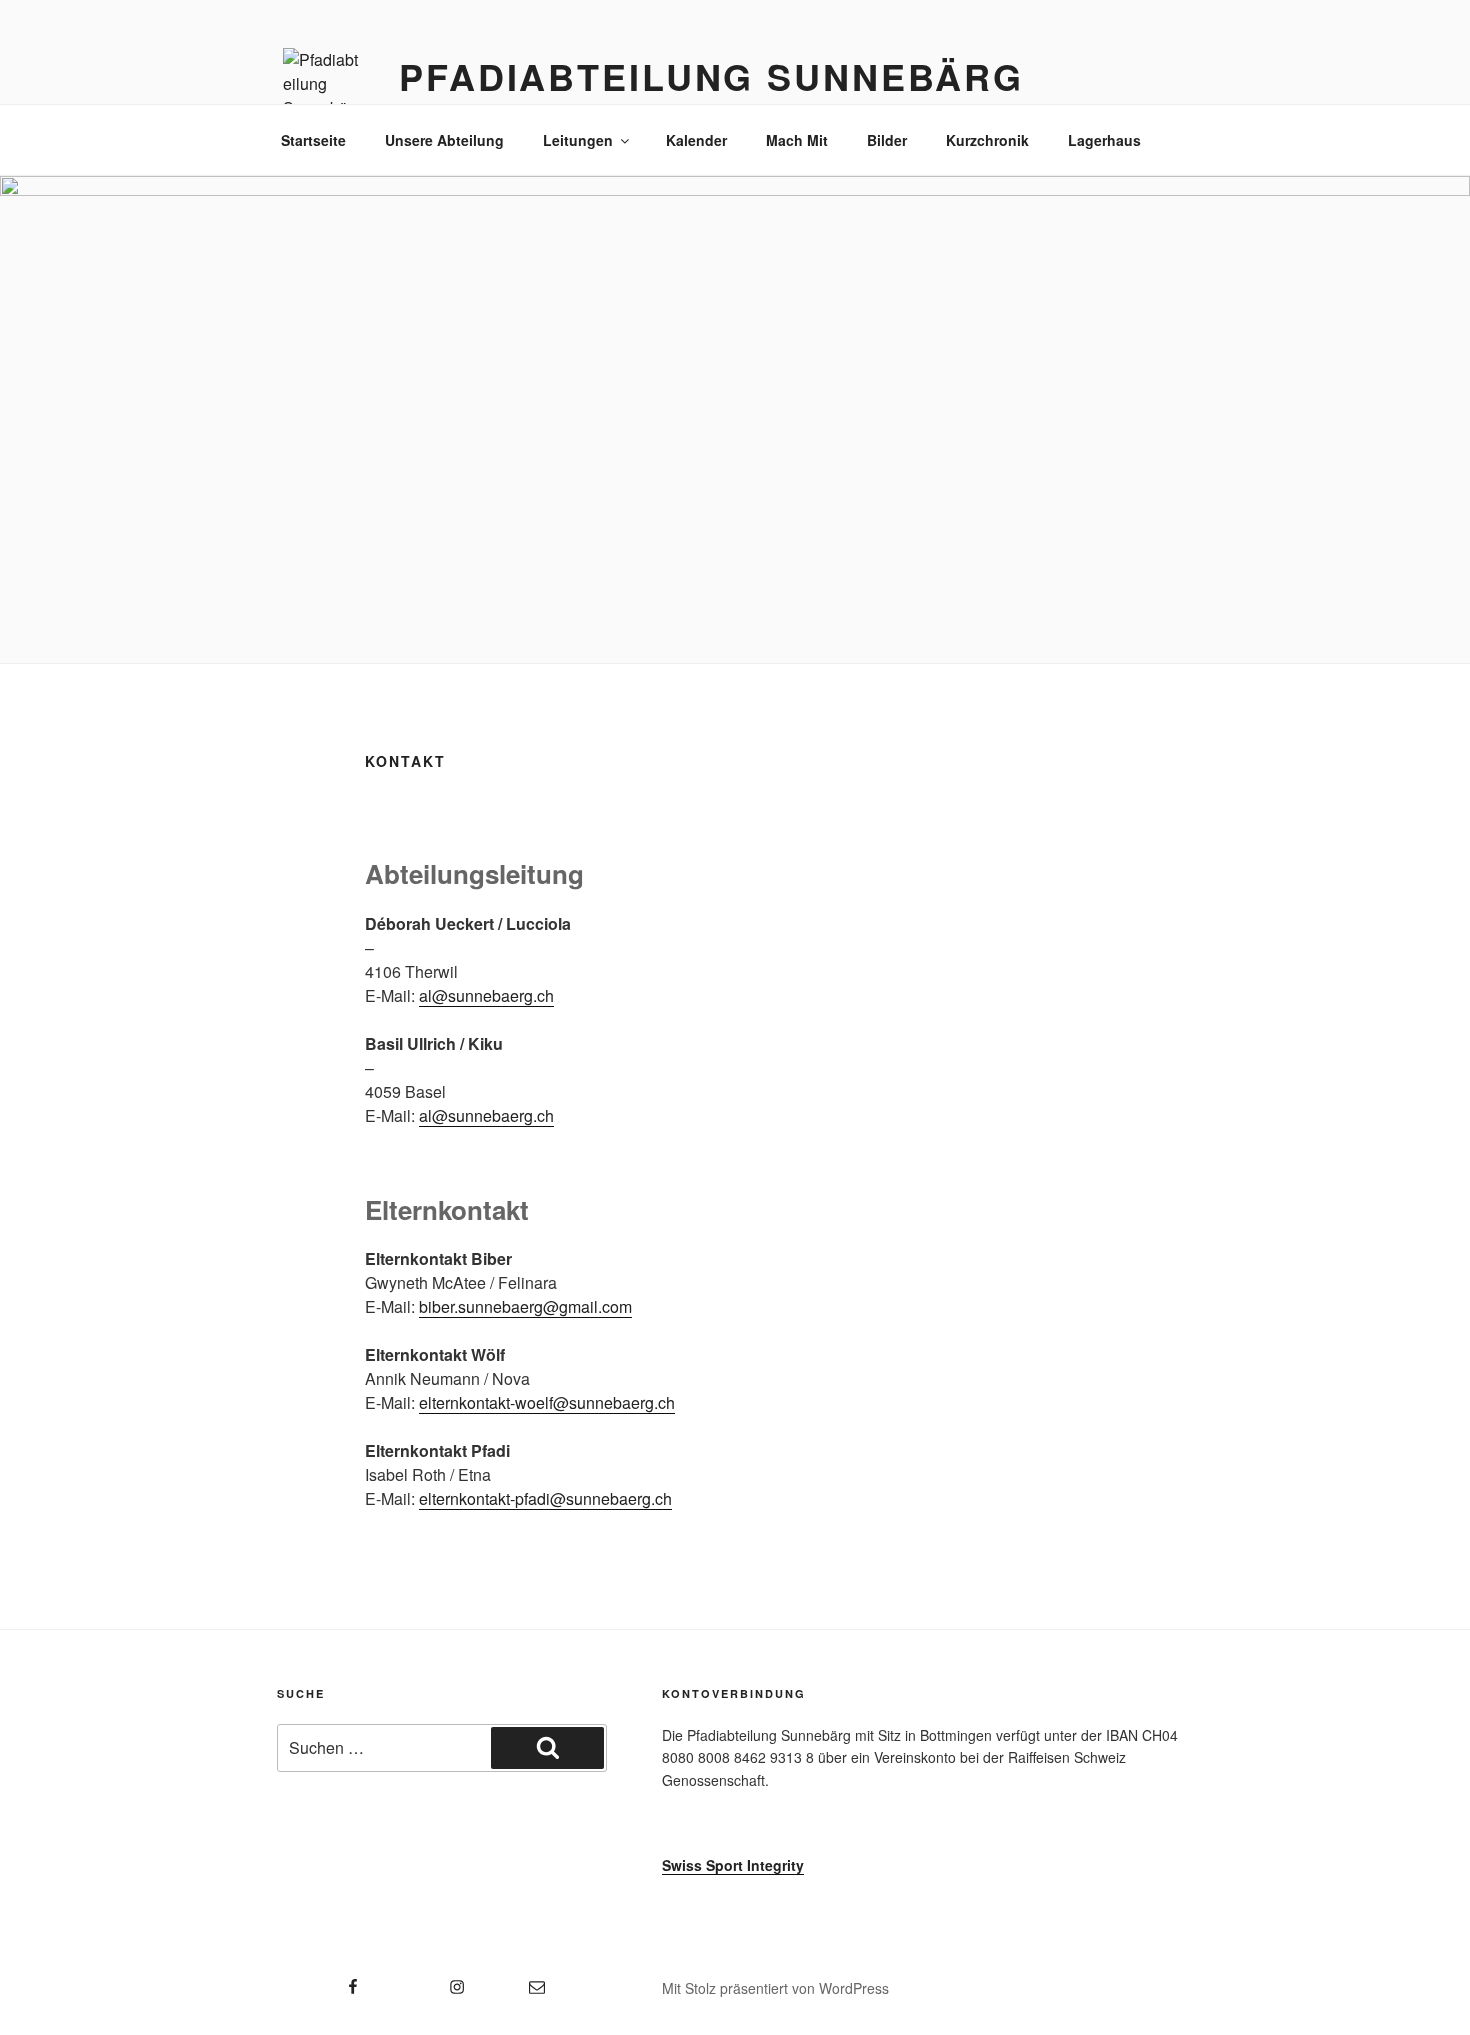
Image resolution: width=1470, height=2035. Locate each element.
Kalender (696, 140)
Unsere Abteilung (444, 140)
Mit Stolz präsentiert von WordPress (775, 1988)
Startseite (313, 140)
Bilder (887, 140)
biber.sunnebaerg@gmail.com (525, 1306)
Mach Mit (797, 140)
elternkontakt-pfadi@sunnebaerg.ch (545, 1498)
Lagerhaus (1104, 140)
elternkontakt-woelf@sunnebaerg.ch (547, 1402)
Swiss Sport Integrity (733, 1865)
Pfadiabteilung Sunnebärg (711, 76)
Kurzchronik (987, 140)
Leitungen (578, 140)
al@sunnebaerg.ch (486, 995)
